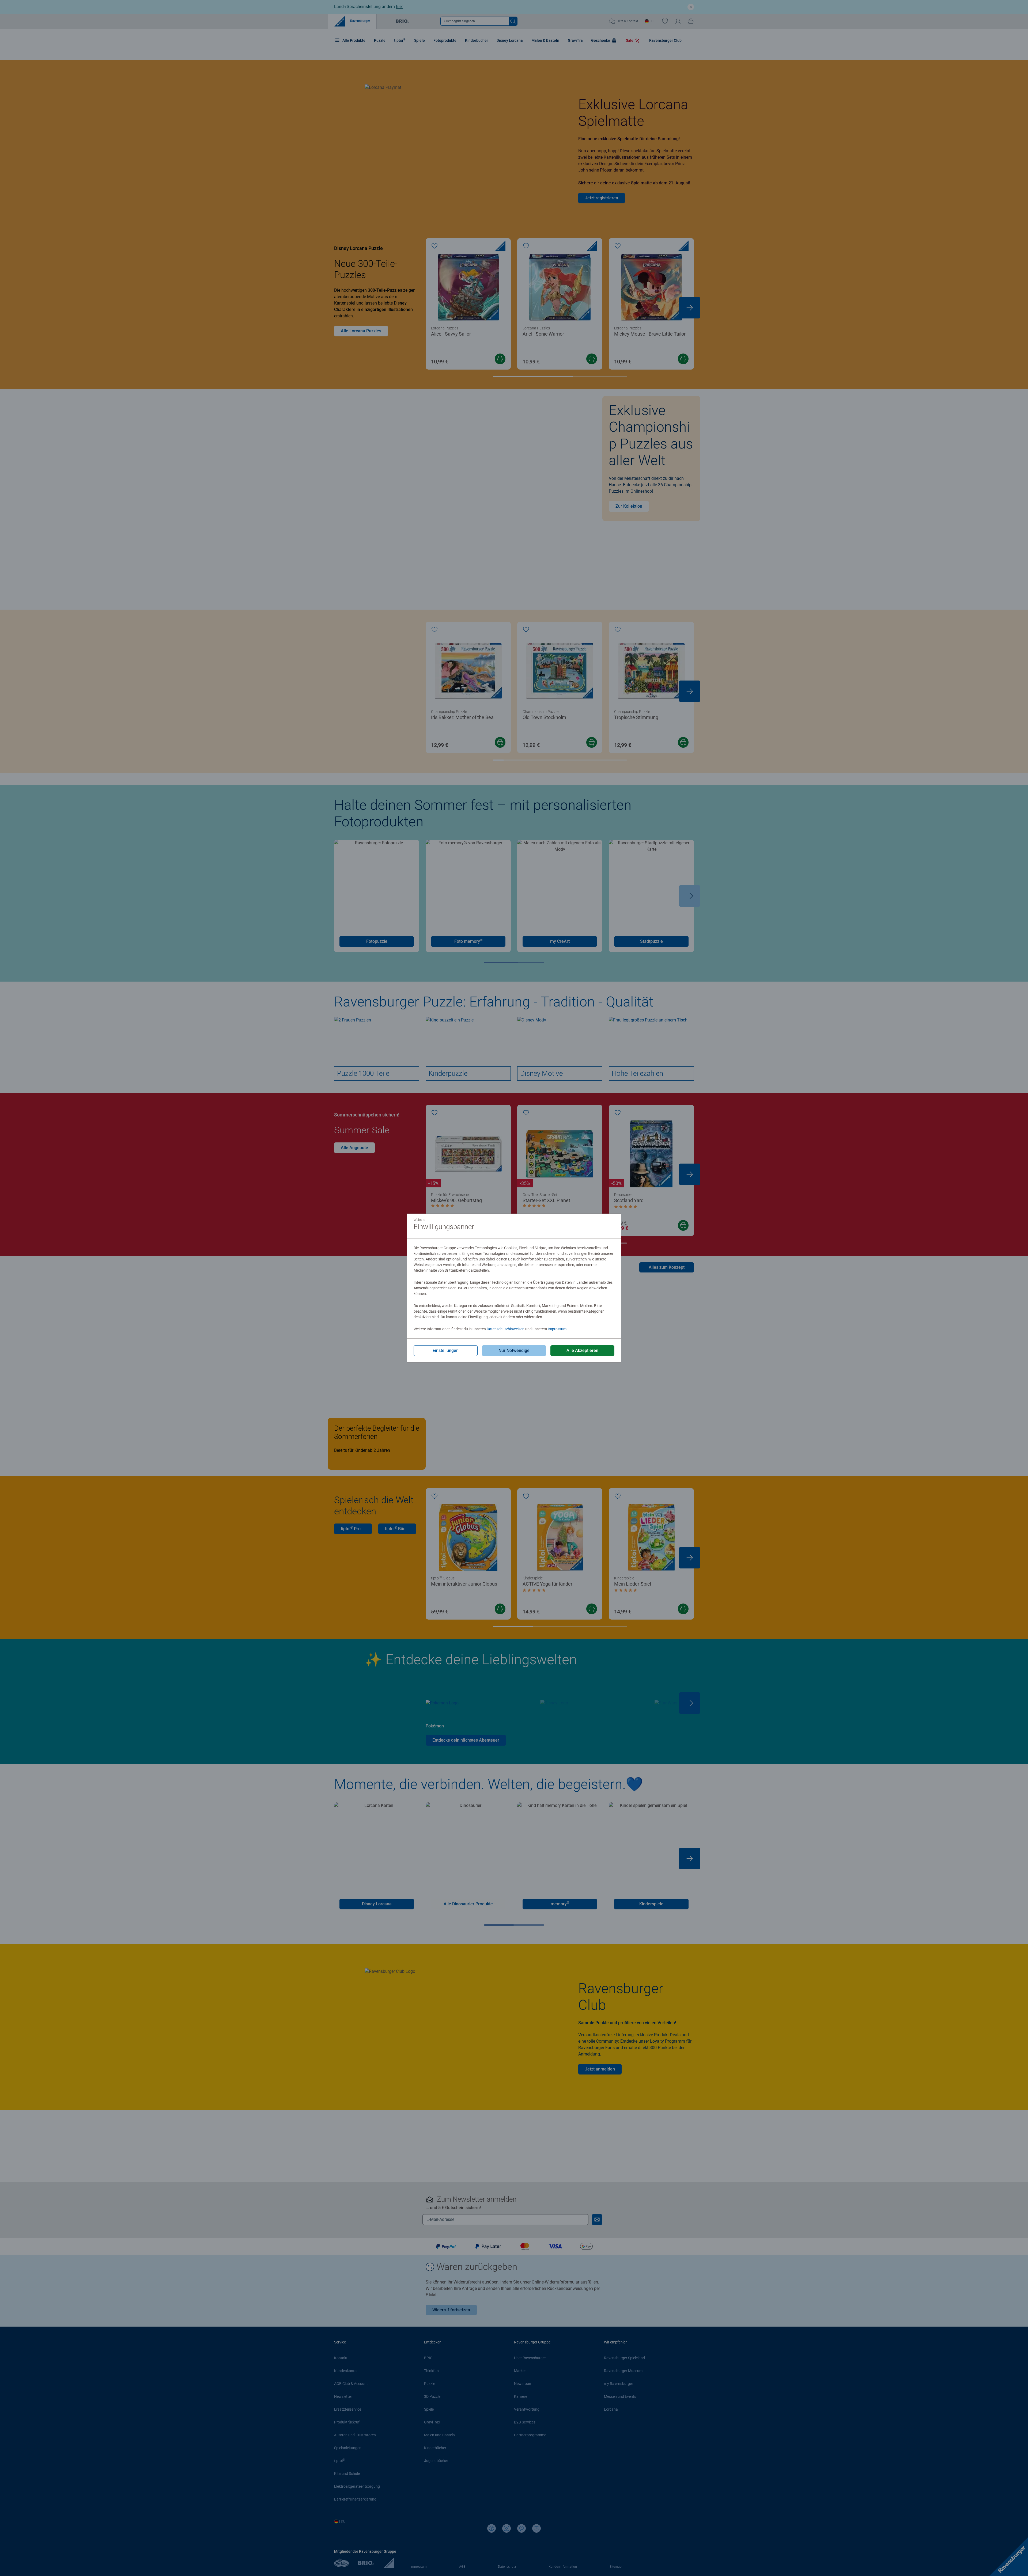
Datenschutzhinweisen (506, 1329)
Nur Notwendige (514, 1350)
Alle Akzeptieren (582, 1350)
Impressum (557, 1329)
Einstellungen (446, 1350)
